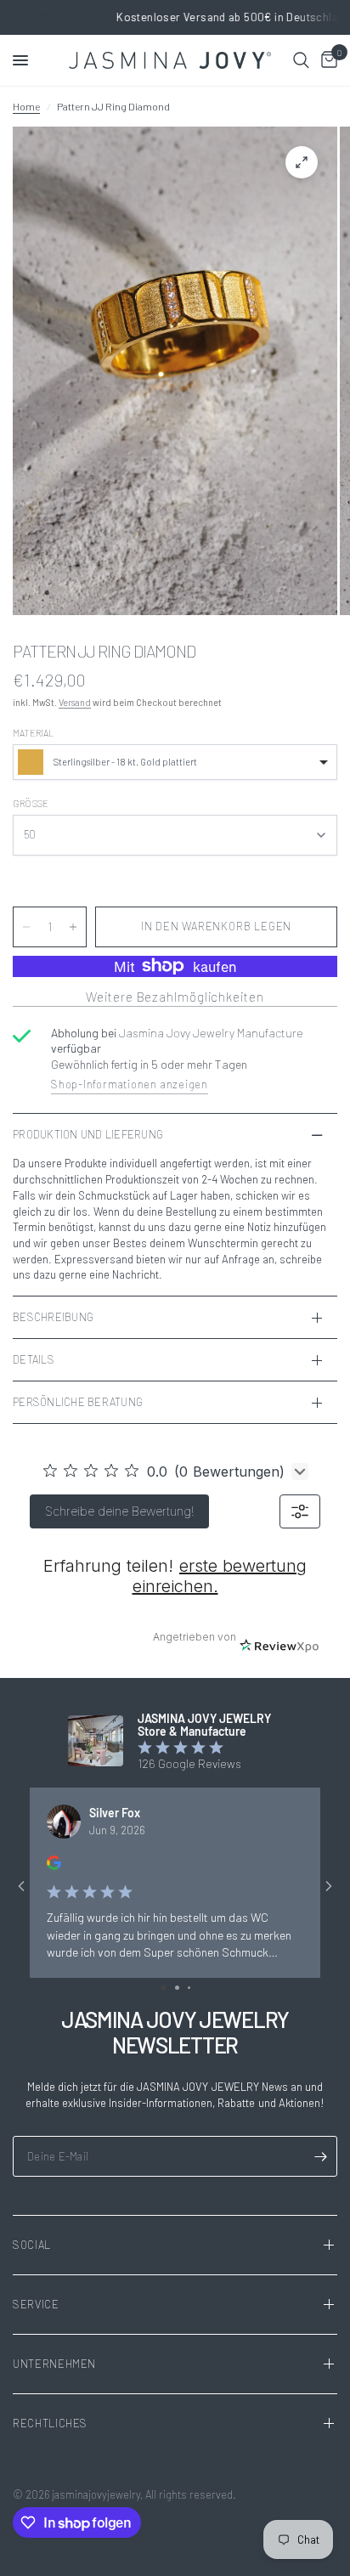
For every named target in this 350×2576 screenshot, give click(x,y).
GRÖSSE (31, 803)
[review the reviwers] (54, 1865)
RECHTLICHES (50, 2423)
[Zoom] (302, 162)
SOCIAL (32, 2245)
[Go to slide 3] (189, 1988)
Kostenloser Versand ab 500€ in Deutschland (175, 17)
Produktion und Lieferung (88, 1134)
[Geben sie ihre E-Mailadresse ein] (320, 2156)
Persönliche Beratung (78, 1402)
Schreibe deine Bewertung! (119, 1511)
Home (26, 106)
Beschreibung (53, 1317)
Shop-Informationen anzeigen (130, 1084)
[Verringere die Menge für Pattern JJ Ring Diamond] (26, 927)
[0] (326, 60)
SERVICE (36, 2304)
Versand (75, 702)
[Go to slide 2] (177, 1988)
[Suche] (301, 60)
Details (34, 1359)
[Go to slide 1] (164, 1988)
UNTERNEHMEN (54, 2364)
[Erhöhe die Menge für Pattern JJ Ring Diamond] (73, 927)
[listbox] (175, 762)
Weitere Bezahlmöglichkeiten (175, 997)
